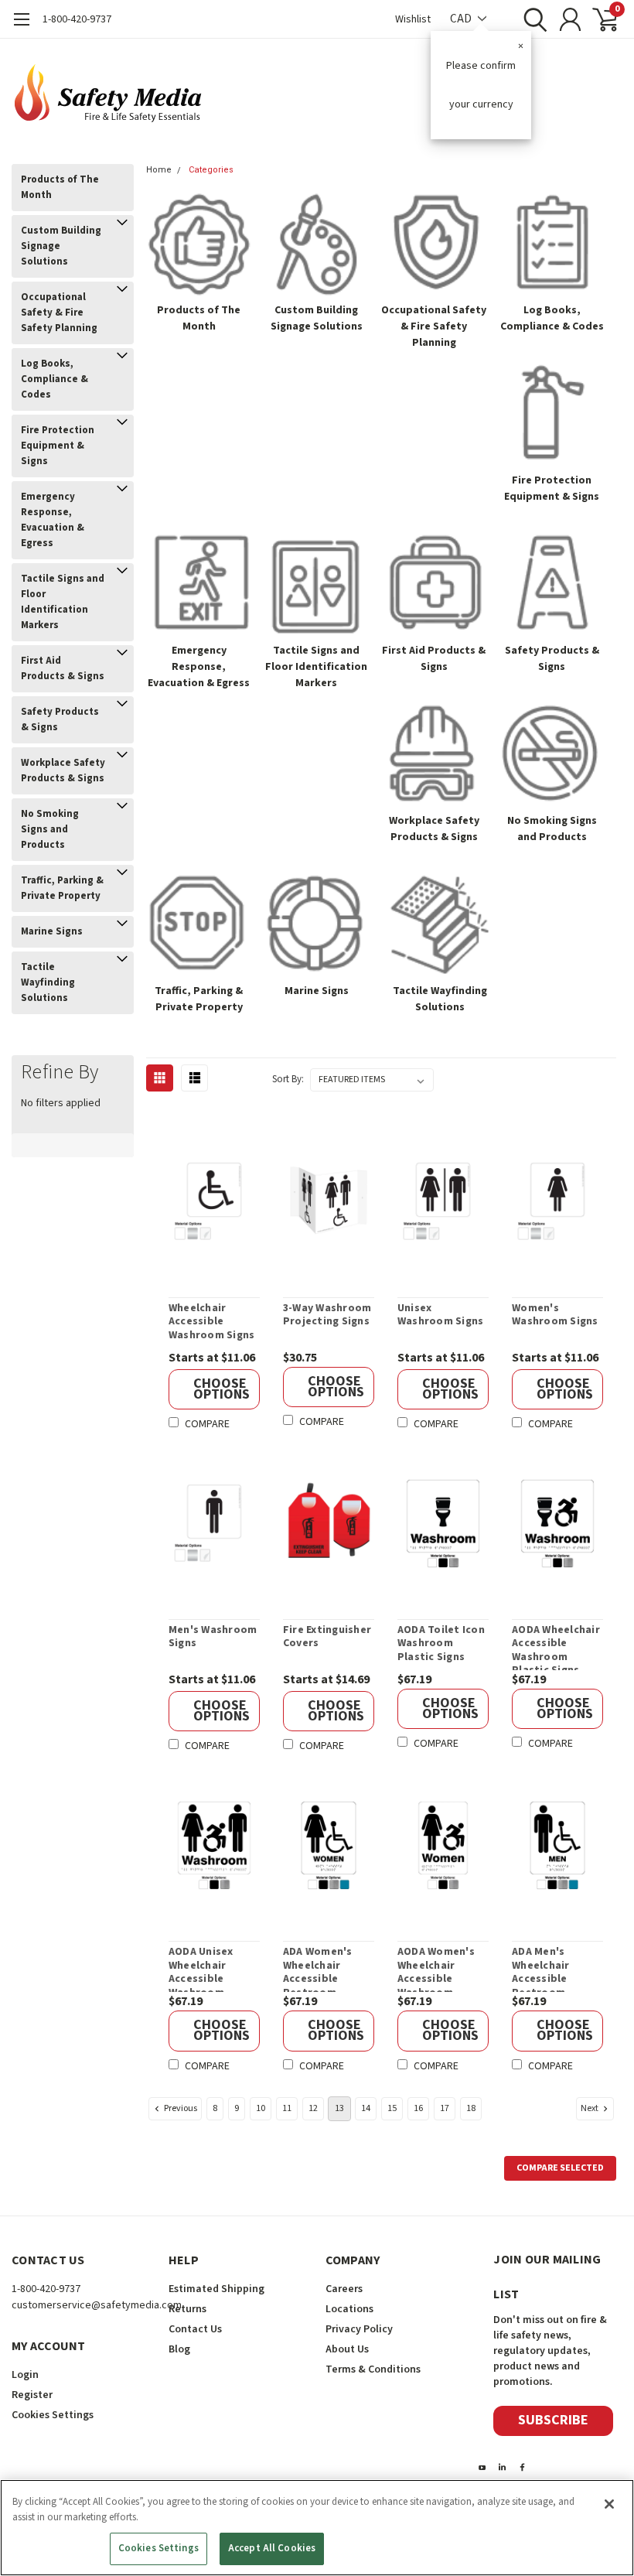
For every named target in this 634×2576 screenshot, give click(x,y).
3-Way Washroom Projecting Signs (327, 1315)
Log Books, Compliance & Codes (55, 379)
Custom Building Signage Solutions (61, 246)
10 (261, 2108)
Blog (179, 2349)
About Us (347, 2349)
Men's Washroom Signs (213, 1637)
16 (418, 2108)
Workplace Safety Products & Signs (63, 770)
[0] (599, 19)
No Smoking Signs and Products (50, 829)
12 (313, 2108)
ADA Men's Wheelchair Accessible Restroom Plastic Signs (545, 1969)
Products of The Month (60, 187)
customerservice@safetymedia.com (97, 2305)
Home (159, 170)
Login (25, 2375)
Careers (344, 2289)
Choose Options (222, 1389)
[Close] (609, 2504)
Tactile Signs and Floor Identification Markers (63, 602)
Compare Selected (560, 2168)
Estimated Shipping (216, 2289)
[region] (317, 2528)
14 (366, 2108)
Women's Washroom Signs (555, 1315)
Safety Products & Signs (60, 719)
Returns (187, 2309)
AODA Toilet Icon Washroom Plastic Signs (441, 1644)
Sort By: (288, 1079)
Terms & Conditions (373, 2369)
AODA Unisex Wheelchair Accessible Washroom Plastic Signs (202, 1969)
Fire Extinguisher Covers (327, 1637)
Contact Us (195, 2329)
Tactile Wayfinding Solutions (48, 982)
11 (287, 2108)
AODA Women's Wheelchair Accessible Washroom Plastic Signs (436, 1969)
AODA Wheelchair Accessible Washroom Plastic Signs (556, 1647)
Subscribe (553, 2420)
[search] (532, 19)
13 (339, 2108)
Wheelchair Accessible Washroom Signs (212, 1322)
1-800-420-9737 (77, 19)
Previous (180, 2108)
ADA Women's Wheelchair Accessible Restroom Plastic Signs (318, 1969)
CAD (462, 19)
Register (32, 2395)
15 (392, 2108)
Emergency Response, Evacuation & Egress (53, 520)
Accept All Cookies (272, 2548)
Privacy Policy (359, 2329)
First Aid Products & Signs (63, 668)
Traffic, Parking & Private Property (62, 888)
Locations (349, 2309)
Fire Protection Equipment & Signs (58, 446)
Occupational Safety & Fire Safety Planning (59, 313)
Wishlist (413, 19)
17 (445, 2108)
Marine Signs (52, 931)
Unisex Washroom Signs (441, 1315)
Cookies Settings (158, 2548)
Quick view (223, 1203)
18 (471, 2108)
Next (590, 2108)
